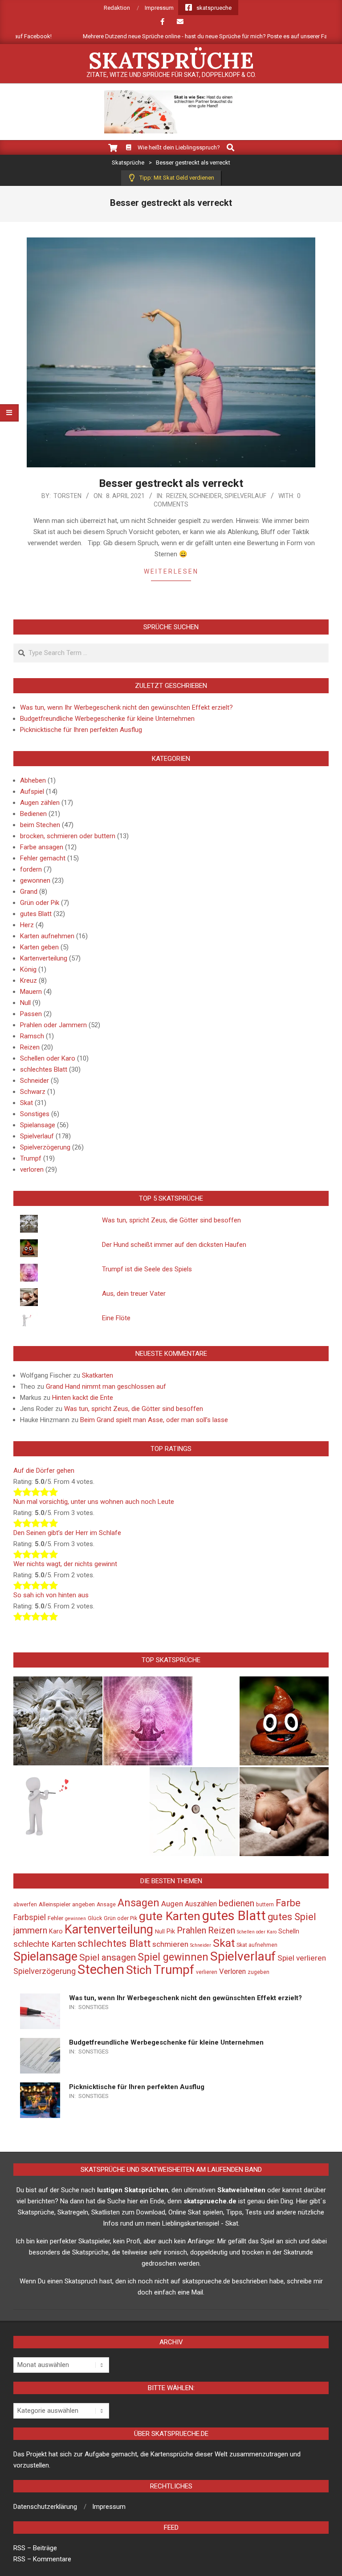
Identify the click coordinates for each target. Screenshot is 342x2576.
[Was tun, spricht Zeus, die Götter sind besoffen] (58, 1721)
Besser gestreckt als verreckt (171, 483)
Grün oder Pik (40, 903)
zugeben (259, 1972)
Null (25, 1003)
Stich (139, 1970)
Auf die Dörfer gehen (44, 1471)
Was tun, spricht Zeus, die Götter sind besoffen (171, 1220)
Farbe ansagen (42, 847)
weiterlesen (171, 571)
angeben (83, 1904)
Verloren (232, 1971)
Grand (29, 892)
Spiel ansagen (108, 1957)
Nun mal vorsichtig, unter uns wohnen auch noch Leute (94, 1502)
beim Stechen (40, 825)
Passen (31, 1014)
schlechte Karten (45, 1944)
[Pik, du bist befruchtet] (194, 1812)
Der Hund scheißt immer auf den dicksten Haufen (174, 1245)
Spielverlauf (245, 496)
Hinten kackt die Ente (83, 1398)
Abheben (33, 780)
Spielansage (38, 1125)
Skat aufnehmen (257, 1945)
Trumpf (31, 1158)
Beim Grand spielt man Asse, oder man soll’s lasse (154, 1420)
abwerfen (25, 1905)
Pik (171, 1931)
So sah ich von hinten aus (51, 1595)
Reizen (176, 496)
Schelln (289, 1931)
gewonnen (35, 880)
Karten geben (39, 947)
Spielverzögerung (45, 1147)
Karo (56, 1931)
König (28, 969)
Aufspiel (32, 792)
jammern (30, 1930)
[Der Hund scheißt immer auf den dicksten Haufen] (284, 1721)
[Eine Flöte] (58, 1812)
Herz (27, 925)
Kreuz (28, 981)
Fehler (55, 1918)
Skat (26, 1103)
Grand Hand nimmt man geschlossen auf (106, 1386)
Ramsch (32, 1036)
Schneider (206, 496)
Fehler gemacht (43, 858)
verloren (32, 1169)
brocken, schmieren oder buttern (68, 836)
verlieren (207, 1972)
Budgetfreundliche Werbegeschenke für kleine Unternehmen (107, 719)
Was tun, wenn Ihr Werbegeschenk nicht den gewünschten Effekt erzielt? (126, 707)
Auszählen (201, 1904)
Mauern (31, 992)
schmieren (170, 1944)
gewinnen (75, 1919)
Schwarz (33, 1092)
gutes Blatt (36, 914)
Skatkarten (98, 1375)
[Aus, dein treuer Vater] (284, 1812)
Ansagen (138, 1903)
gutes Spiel (292, 1917)
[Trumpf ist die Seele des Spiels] (148, 1721)
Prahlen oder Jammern (53, 1025)
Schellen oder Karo (48, 1058)
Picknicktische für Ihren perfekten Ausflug (81, 730)
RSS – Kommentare (42, 2559)
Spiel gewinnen (173, 1957)
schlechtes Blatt (44, 1069)
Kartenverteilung (44, 958)
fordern (31, 869)
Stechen (101, 1969)
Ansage (106, 1905)
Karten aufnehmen (47, 936)
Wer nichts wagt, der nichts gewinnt (65, 1564)
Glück (95, 1918)
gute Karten (170, 1916)
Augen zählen (40, 803)
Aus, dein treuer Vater (134, 1294)
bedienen (236, 1903)
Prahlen (191, 1930)
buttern (265, 1905)
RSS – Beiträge (35, 2548)
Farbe (288, 1903)
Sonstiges (35, 1114)
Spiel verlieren (302, 1958)
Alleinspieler (55, 1904)
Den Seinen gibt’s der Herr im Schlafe (67, 1533)
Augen (172, 1904)
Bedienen (33, 814)
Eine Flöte (116, 1318)
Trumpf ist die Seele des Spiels (147, 1269)
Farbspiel (30, 1917)
